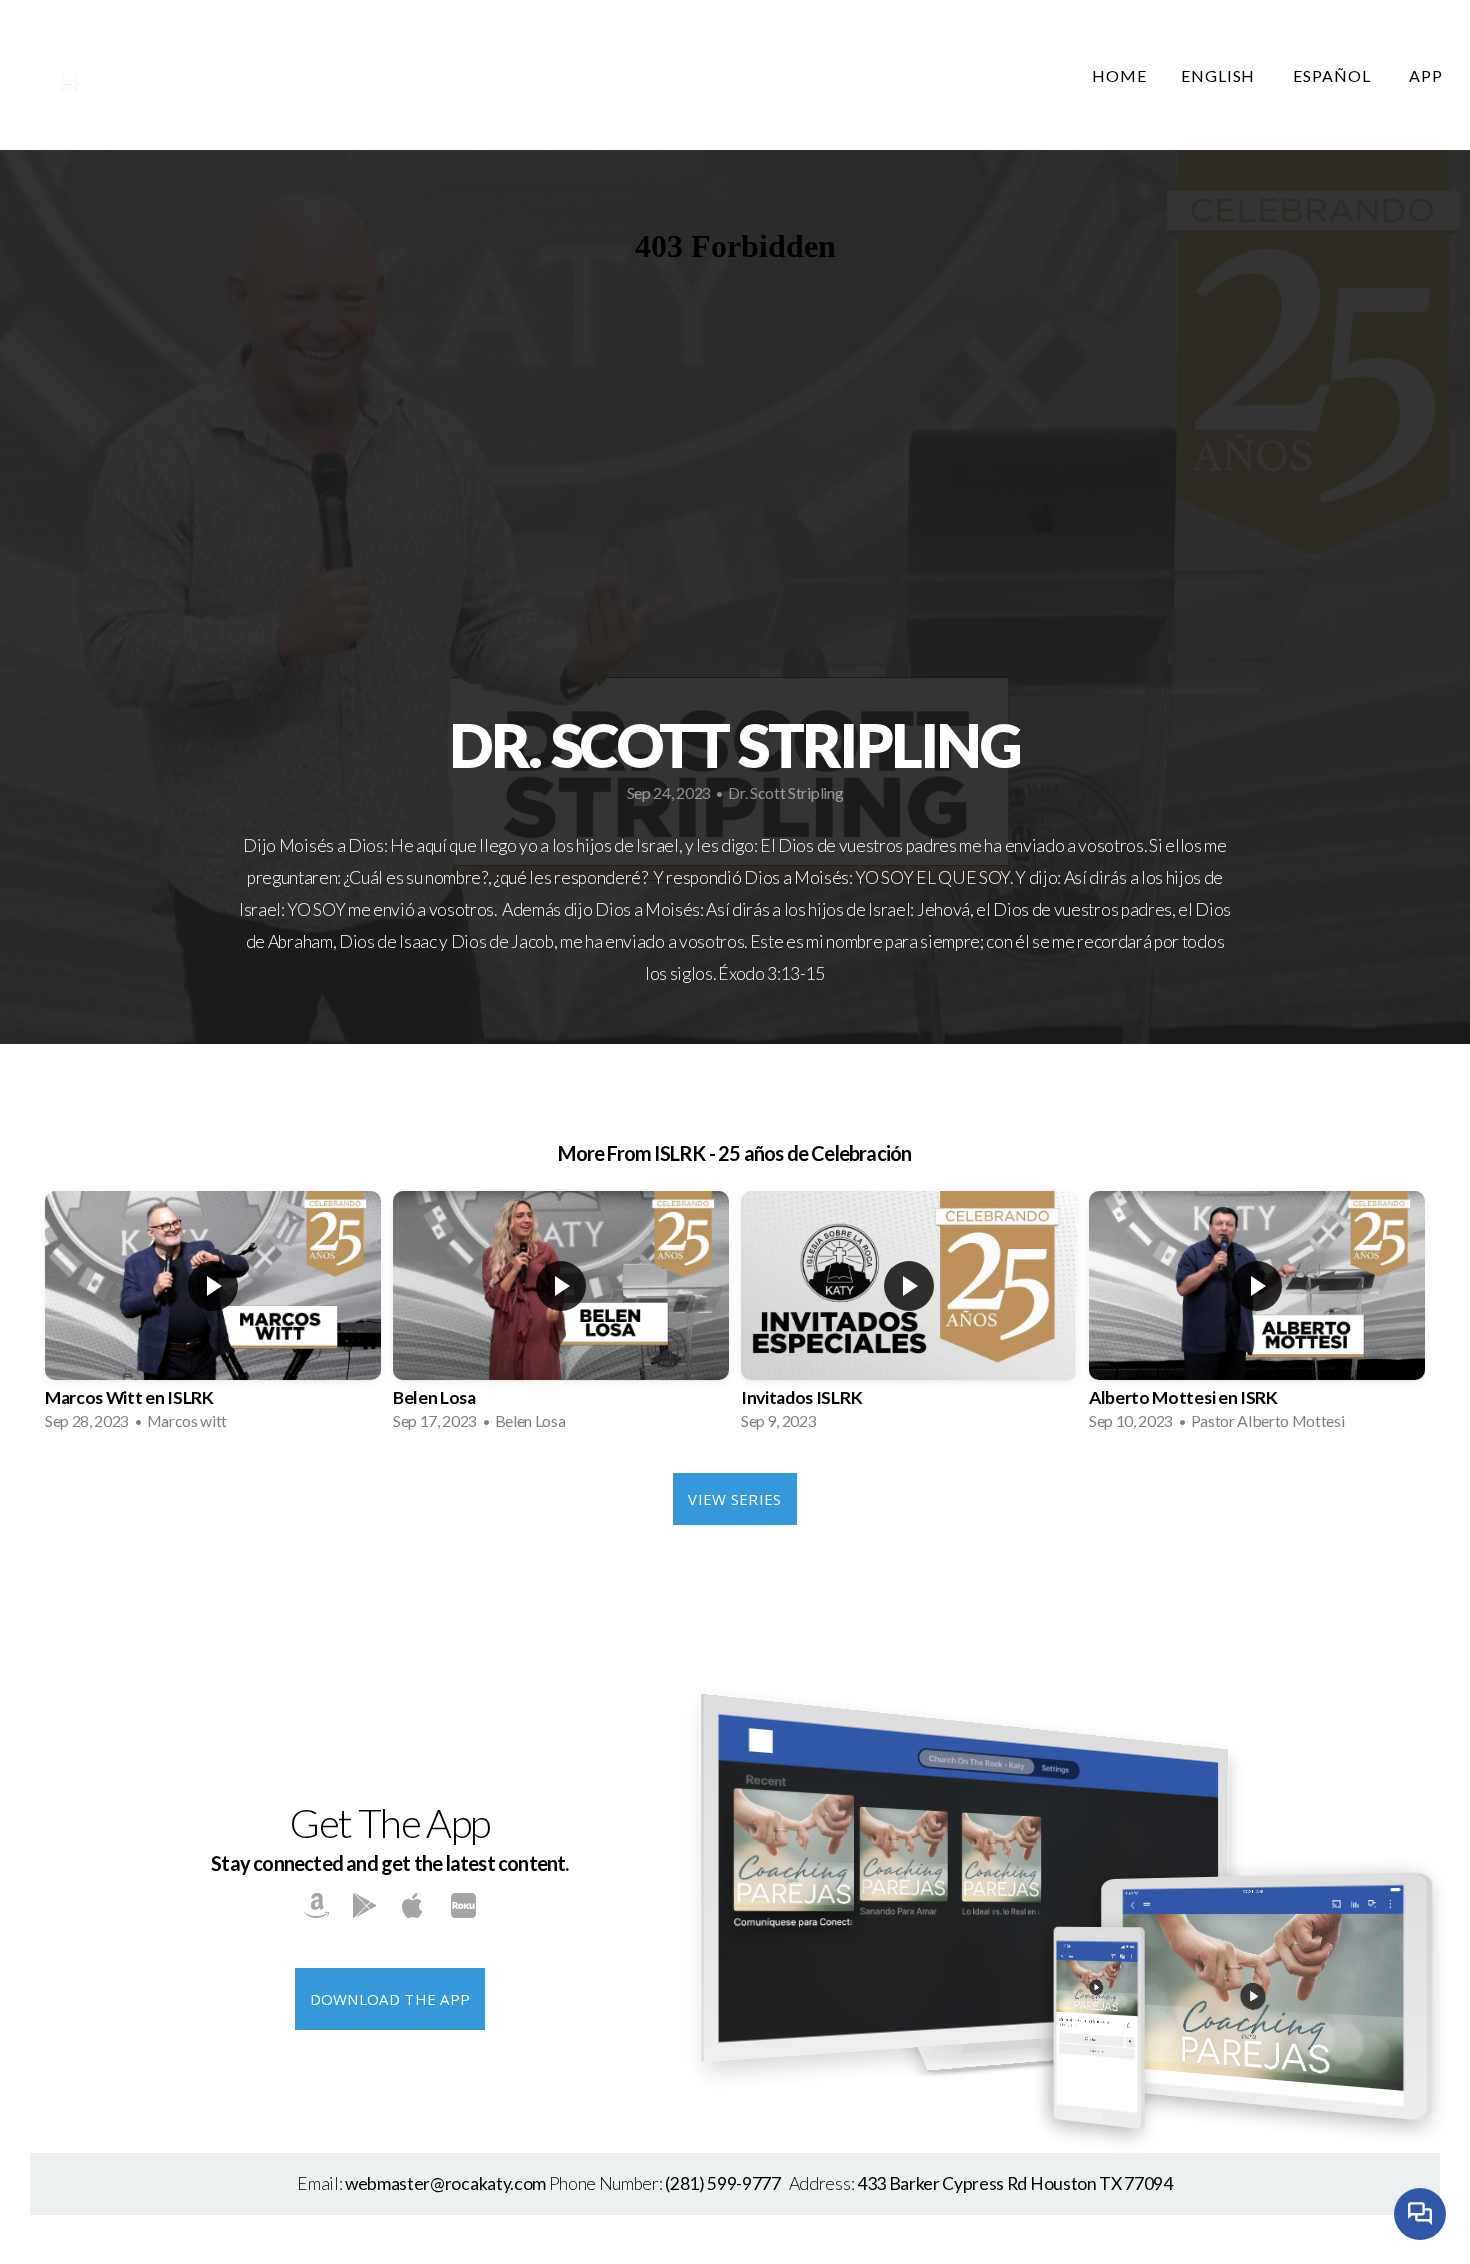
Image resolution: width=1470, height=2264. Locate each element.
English (1220, 75)
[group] (213, 1317)
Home (1119, 75)
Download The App (390, 1999)
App (1426, 75)
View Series (734, 1499)
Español (1334, 75)
